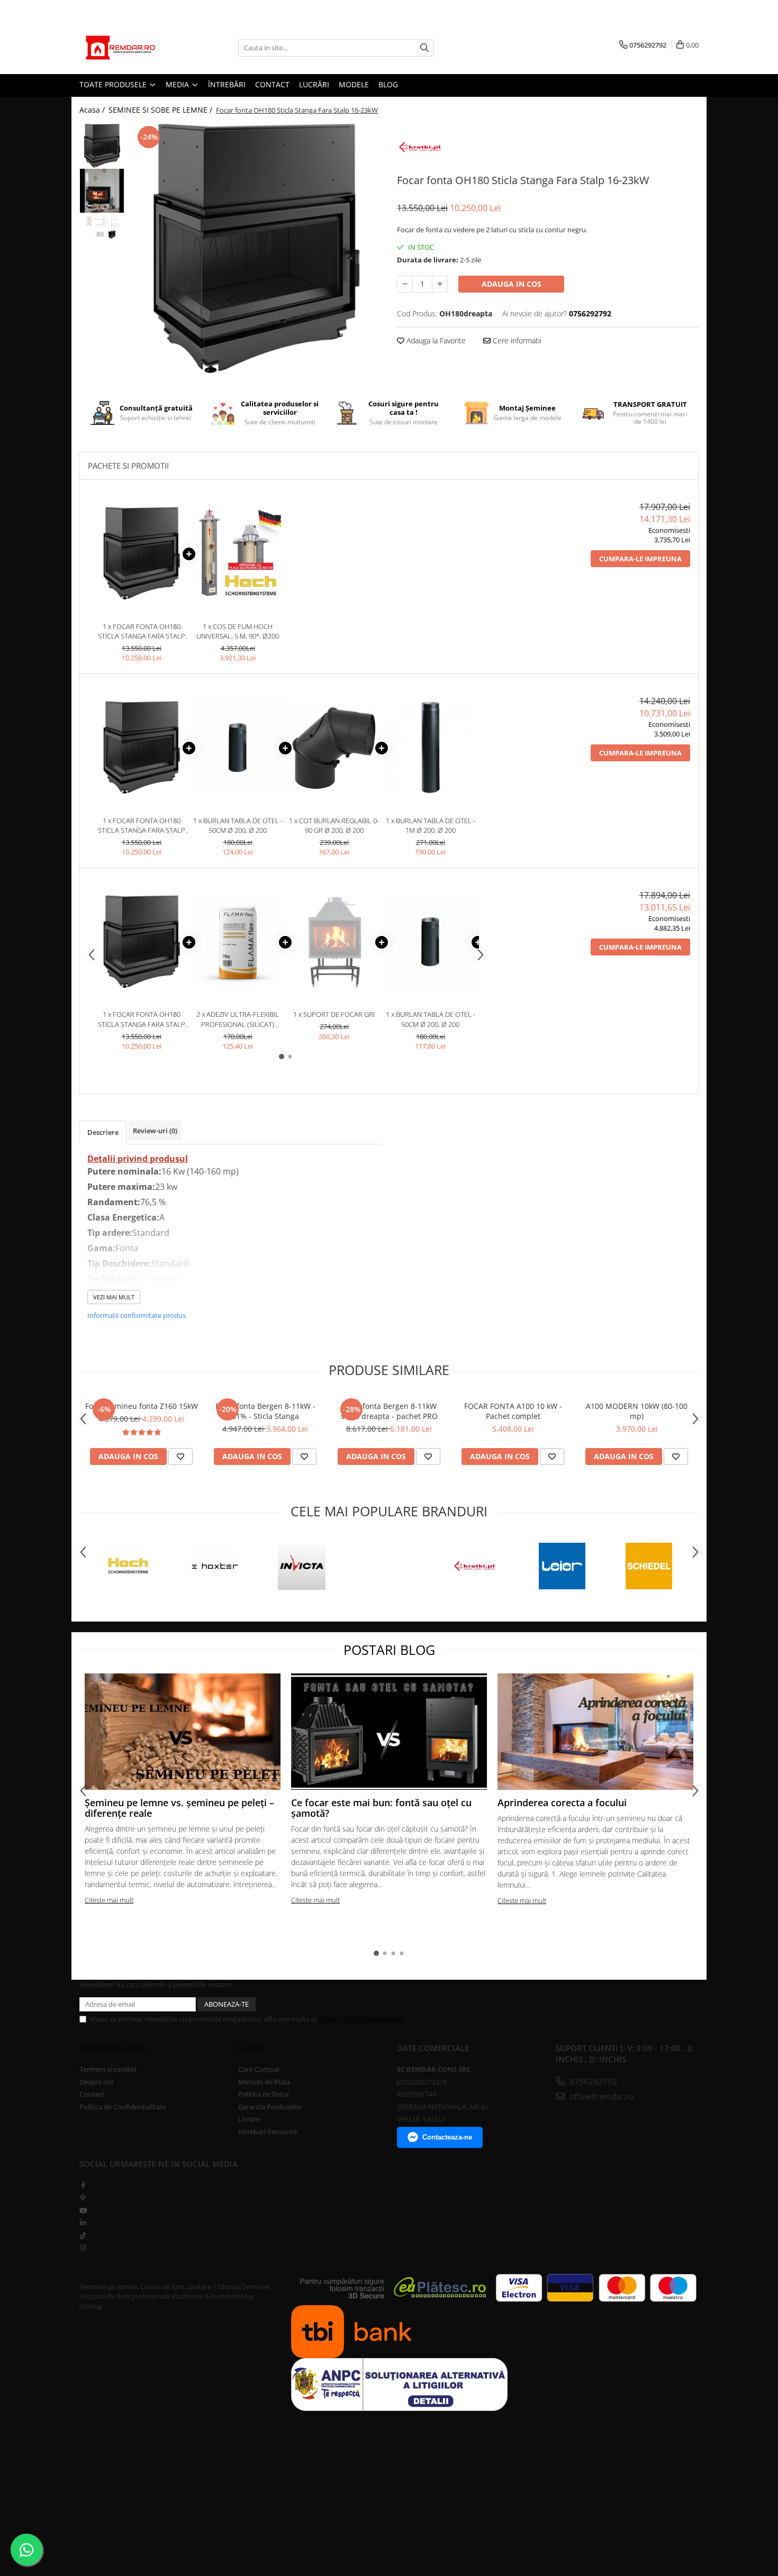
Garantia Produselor (270, 2107)
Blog (388, 84)
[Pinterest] (83, 2198)
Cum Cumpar (259, 2069)
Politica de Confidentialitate (362, 2019)
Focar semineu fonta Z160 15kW (142, 1406)
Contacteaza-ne (447, 2137)
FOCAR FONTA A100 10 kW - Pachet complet (513, 1411)
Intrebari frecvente (268, 2132)
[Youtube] (83, 2210)
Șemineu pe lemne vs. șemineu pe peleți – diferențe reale (179, 1808)
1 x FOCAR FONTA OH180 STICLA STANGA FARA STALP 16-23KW (142, 631)
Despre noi (96, 2082)
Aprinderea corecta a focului (562, 1803)
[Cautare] (424, 48)
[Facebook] (83, 2185)
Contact (92, 2094)
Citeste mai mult (109, 1900)
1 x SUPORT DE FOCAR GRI (334, 1014)
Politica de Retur (264, 2094)
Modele (354, 84)
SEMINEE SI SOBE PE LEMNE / (161, 110)
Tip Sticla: (108, 1279)
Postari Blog (389, 1650)
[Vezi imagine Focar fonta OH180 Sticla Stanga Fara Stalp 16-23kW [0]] (102, 146)
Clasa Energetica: (123, 1217)
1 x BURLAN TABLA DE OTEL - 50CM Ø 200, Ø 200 (238, 826)
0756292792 (592, 2081)
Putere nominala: (124, 1171)
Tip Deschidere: (119, 1263)
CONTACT (272, 84)
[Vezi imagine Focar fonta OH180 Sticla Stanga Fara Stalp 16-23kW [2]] (102, 226)
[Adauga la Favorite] (180, 1457)
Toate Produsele (114, 84)
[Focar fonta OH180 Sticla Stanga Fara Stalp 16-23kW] (255, 249)
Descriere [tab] (103, 1132)
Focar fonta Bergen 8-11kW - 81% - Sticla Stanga (265, 1411)
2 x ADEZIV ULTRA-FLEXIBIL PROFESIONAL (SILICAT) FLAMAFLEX (238, 1019)
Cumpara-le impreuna (640, 559)
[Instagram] (83, 2247)
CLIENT (252, 2048)
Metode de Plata (264, 2082)
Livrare (249, 2119)
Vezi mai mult (114, 1297)
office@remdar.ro (600, 2096)
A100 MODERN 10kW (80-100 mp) (637, 1411)
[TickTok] (83, 2235)
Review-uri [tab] (155, 1131)
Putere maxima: (121, 1187)
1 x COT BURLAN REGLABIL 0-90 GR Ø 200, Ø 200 (334, 826)
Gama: (101, 1248)
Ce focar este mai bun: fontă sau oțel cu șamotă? (381, 1808)
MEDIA (178, 84)
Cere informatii (516, 340)
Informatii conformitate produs (137, 1315)
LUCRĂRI (314, 84)
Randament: (114, 1202)
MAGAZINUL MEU (113, 2048)
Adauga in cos (512, 284)
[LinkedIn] (83, 2223)
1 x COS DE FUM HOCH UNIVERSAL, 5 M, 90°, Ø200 (238, 631)
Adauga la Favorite (435, 340)
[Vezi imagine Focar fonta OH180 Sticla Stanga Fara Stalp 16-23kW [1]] (102, 191)
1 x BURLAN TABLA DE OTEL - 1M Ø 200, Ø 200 (431, 826)
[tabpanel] (255, 249)
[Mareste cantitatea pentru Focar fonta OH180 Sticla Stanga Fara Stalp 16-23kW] (440, 284)
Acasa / (93, 110)
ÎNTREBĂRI (227, 84)
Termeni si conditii (108, 2069)
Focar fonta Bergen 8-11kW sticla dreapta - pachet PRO (389, 1411)
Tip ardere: (110, 1233)
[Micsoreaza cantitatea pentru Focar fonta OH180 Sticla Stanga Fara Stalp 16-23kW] (405, 284)
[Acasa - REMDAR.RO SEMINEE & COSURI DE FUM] (132, 48)
